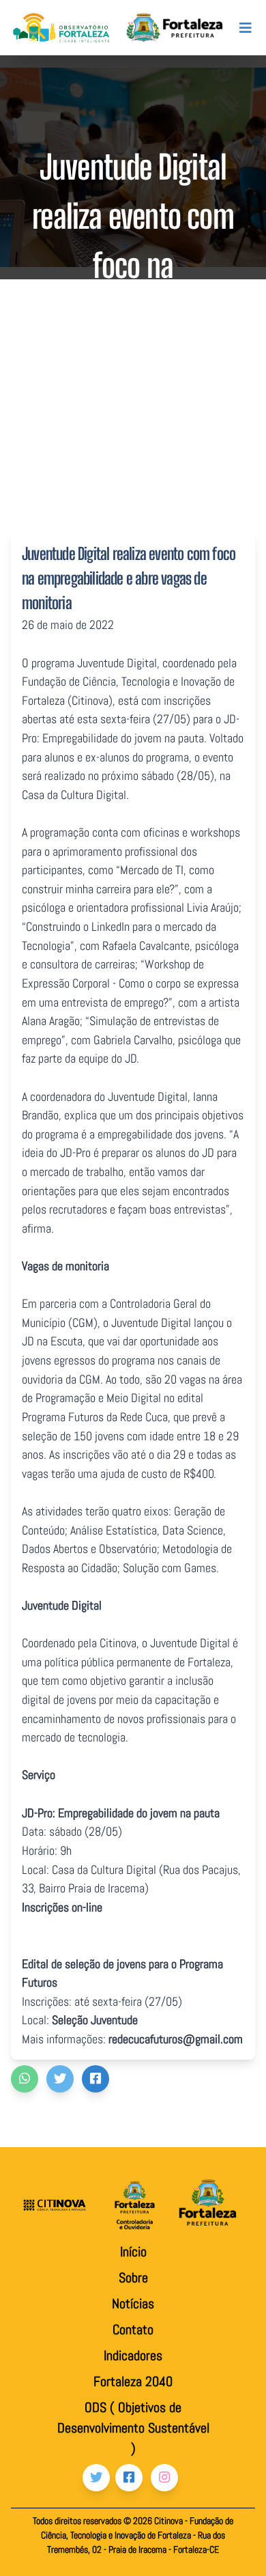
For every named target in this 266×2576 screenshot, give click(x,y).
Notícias (133, 2304)
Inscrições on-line (62, 1907)
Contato (133, 2329)
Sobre (133, 2278)
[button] (25, 2079)
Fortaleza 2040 (133, 2381)
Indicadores (133, 2355)
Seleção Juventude (95, 2020)
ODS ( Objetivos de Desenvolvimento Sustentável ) (133, 2428)
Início (133, 2252)
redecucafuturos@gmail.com (176, 2039)
